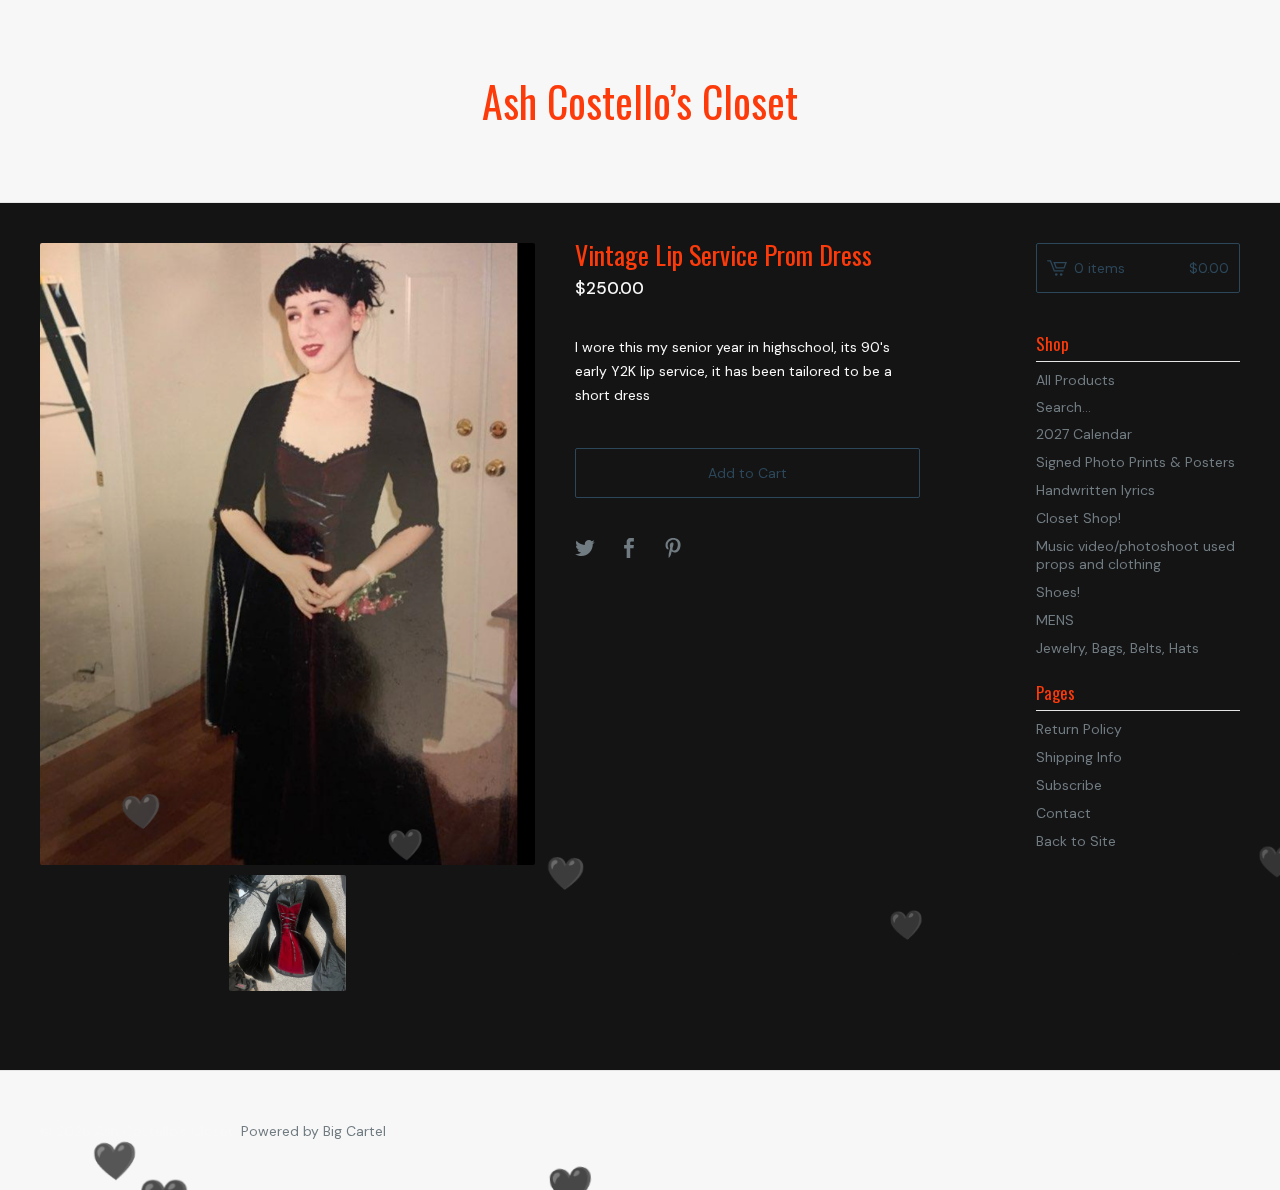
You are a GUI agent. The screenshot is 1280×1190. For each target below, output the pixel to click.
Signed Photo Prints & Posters (1135, 462)
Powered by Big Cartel (313, 1131)
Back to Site (1076, 841)
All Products (1075, 380)
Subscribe (1069, 785)
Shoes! (1058, 592)
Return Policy (1079, 729)
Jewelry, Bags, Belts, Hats (1117, 648)
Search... (1063, 407)
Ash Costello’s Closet (640, 101)
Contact (1063, 813)
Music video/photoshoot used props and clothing (1135, 555)
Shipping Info (1079, 757)
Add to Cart (747, 473)
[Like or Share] (629, 549)
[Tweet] (585, 549)
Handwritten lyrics (1095, 490)
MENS (1055, 620)
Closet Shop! (1078, 518)
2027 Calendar (1084, 434)
